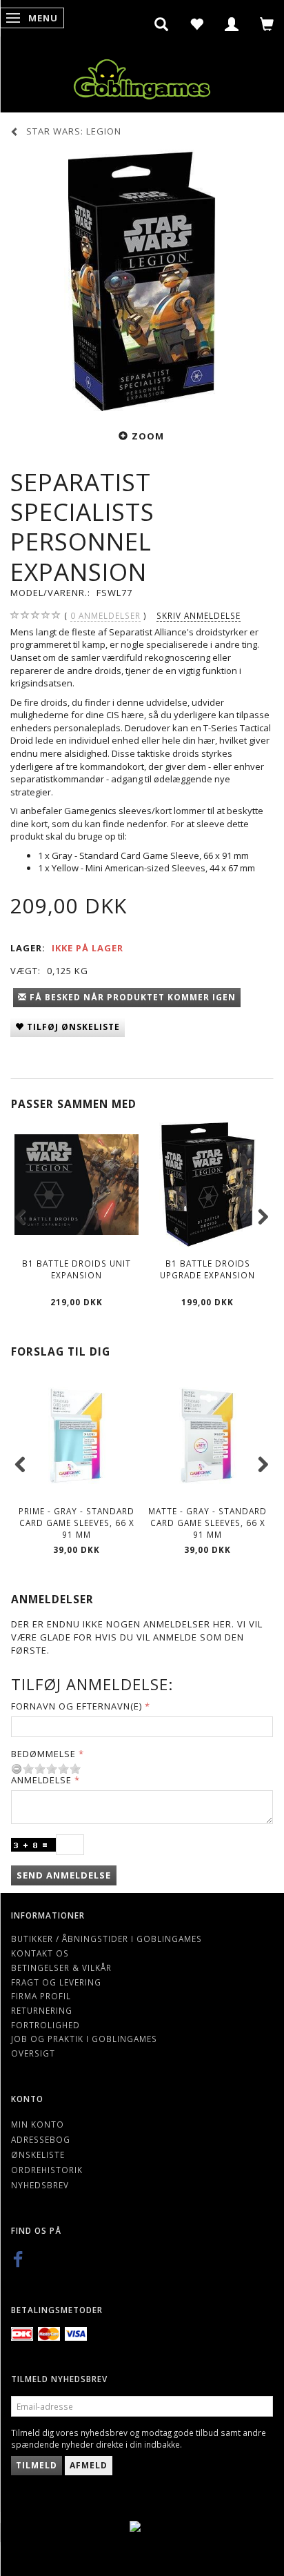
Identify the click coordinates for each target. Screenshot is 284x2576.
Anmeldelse (41, 1780)
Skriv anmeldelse (199, 615)
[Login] (232, 24)
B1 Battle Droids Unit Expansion (77, 1269)
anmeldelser (105, 615)
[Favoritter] (197, 24)
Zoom (148, 436)
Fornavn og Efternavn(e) (77, 1706)
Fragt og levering (56, 1982)
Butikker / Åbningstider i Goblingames (106, 1939)
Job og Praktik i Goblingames (84, 2039)
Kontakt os (40, 1953)
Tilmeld (37, 2465)
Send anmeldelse (64, 1875)
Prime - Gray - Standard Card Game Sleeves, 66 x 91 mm (77, 1522)
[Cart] (267, 24)
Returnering (42, 2010)
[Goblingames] (142, 76)
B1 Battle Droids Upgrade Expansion (207, 1269)
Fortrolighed (45, 2025)
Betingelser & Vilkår (61, 1968)
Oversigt (33, 2053)
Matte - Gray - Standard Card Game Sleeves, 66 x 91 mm (207, 1522)
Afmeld (89, 2465)
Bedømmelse (43, 1754)
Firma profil (41, 1996)
